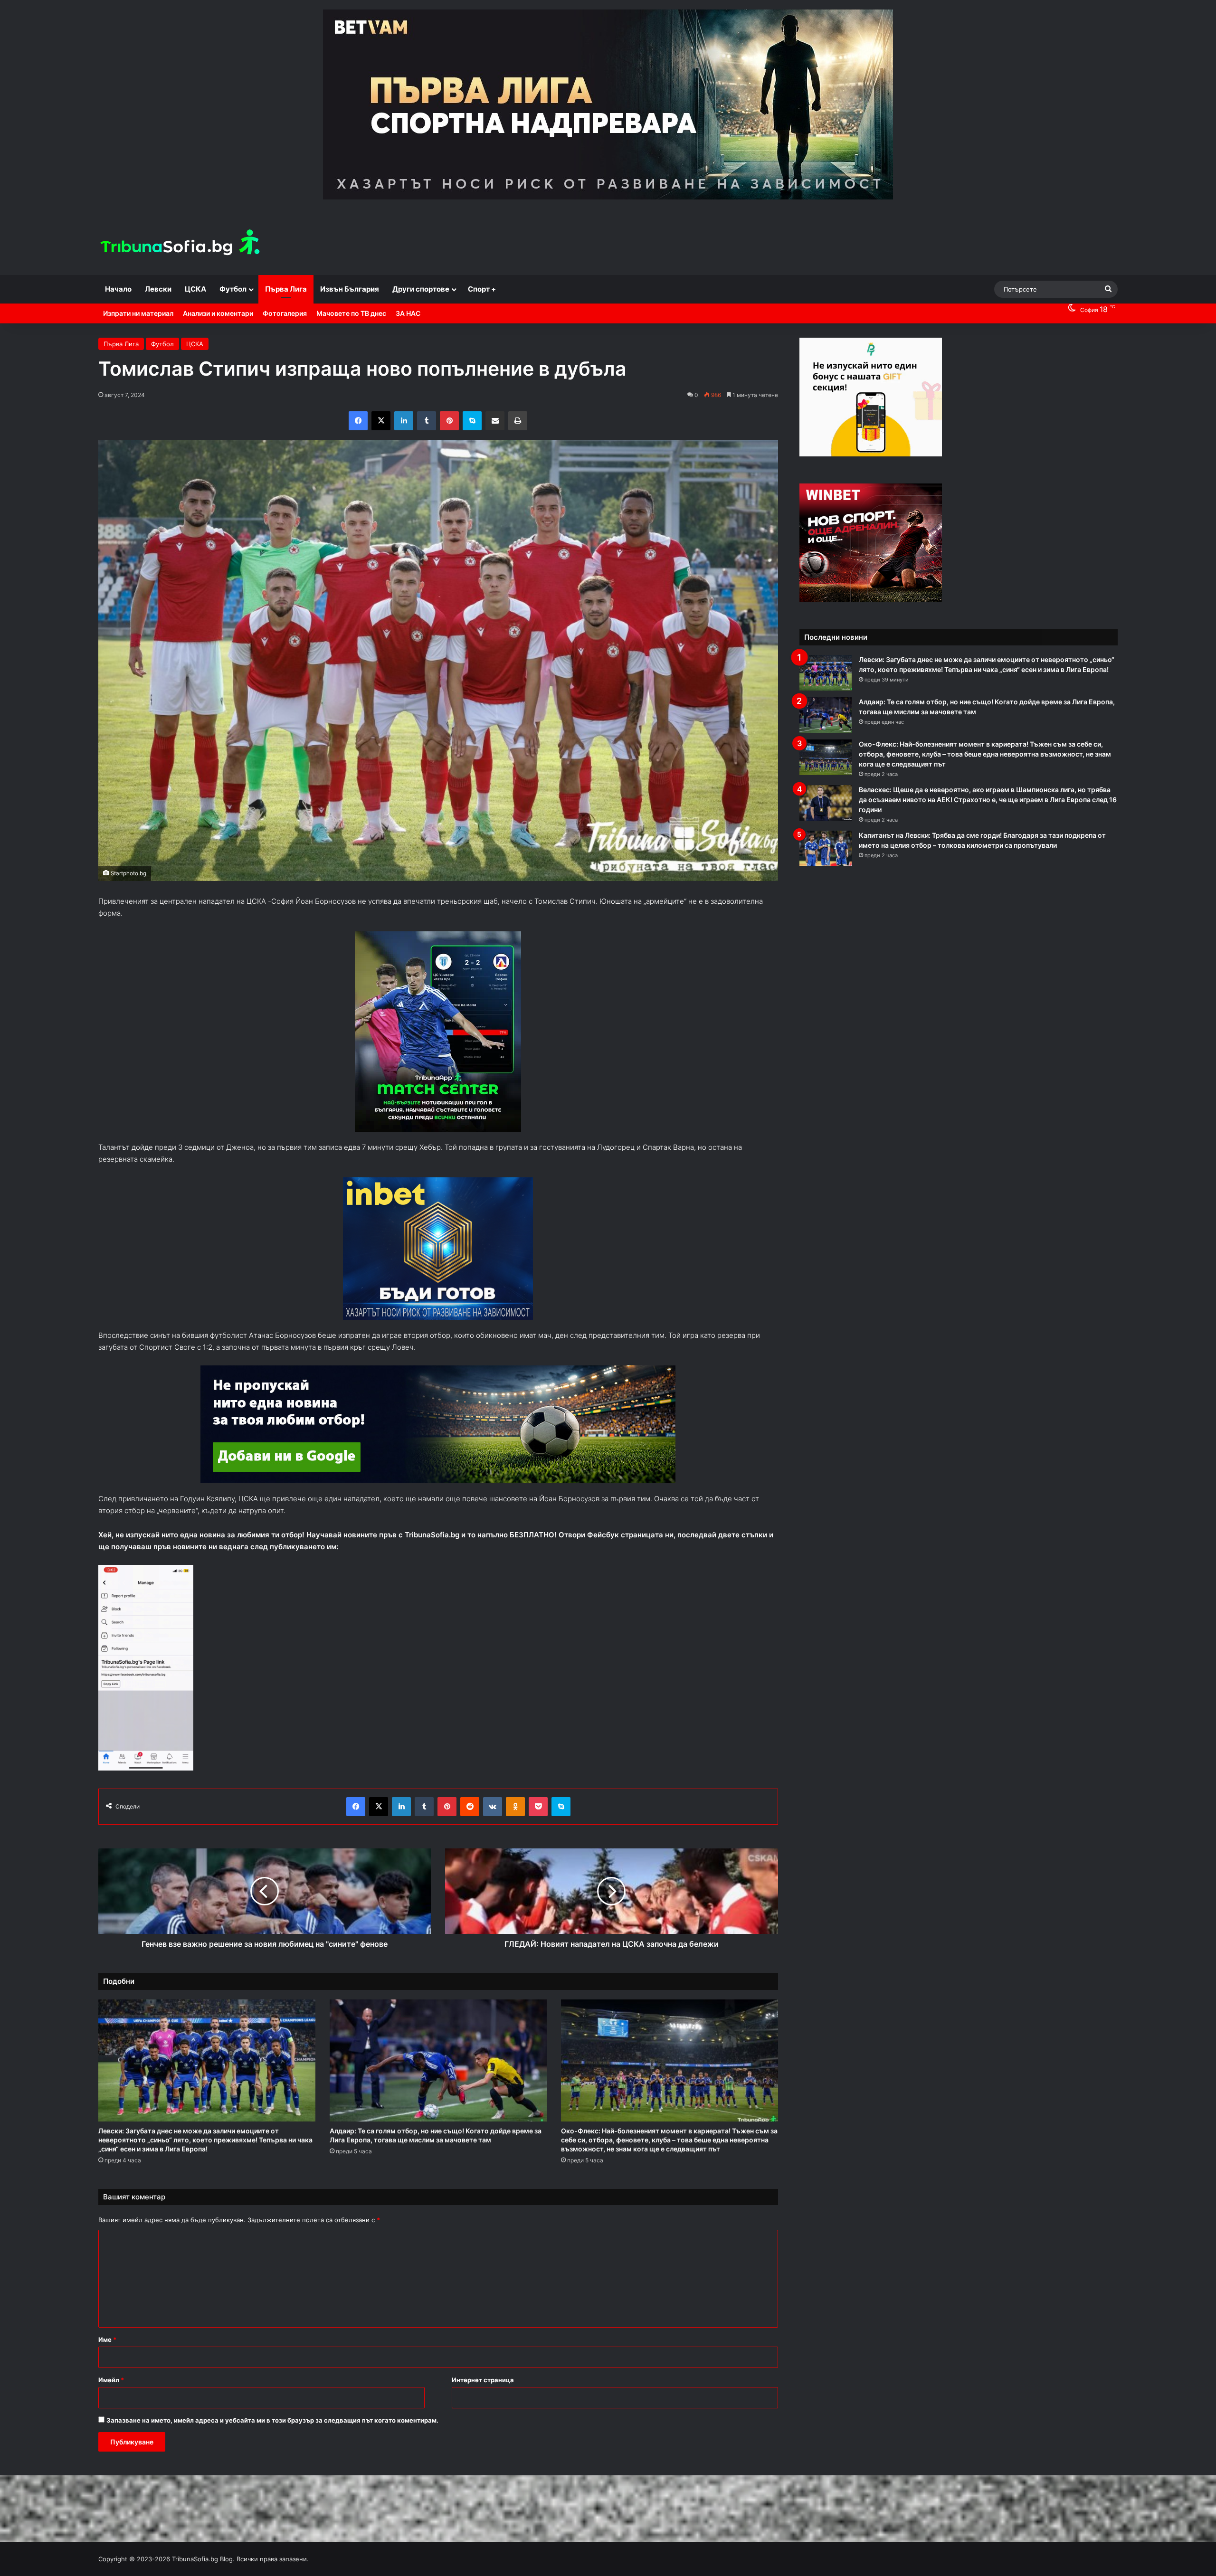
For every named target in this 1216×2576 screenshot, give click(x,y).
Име (107, 2339)
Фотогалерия (285, 313)
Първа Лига (286, 289)
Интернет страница (483, 2380)
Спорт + (482, 289)
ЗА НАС (408, 313)
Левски (158, 289)
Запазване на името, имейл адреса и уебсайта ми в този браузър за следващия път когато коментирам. (272, 2420)
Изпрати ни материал (138, 313)
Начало (118, 289)
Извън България (350, 289)
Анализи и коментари (218, 313)
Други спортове (421, 289)
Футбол (233, 289)
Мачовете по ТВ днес (351, 313)
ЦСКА (195, 289)
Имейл (111, 2380)
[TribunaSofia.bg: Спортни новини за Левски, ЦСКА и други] (181, 244)
